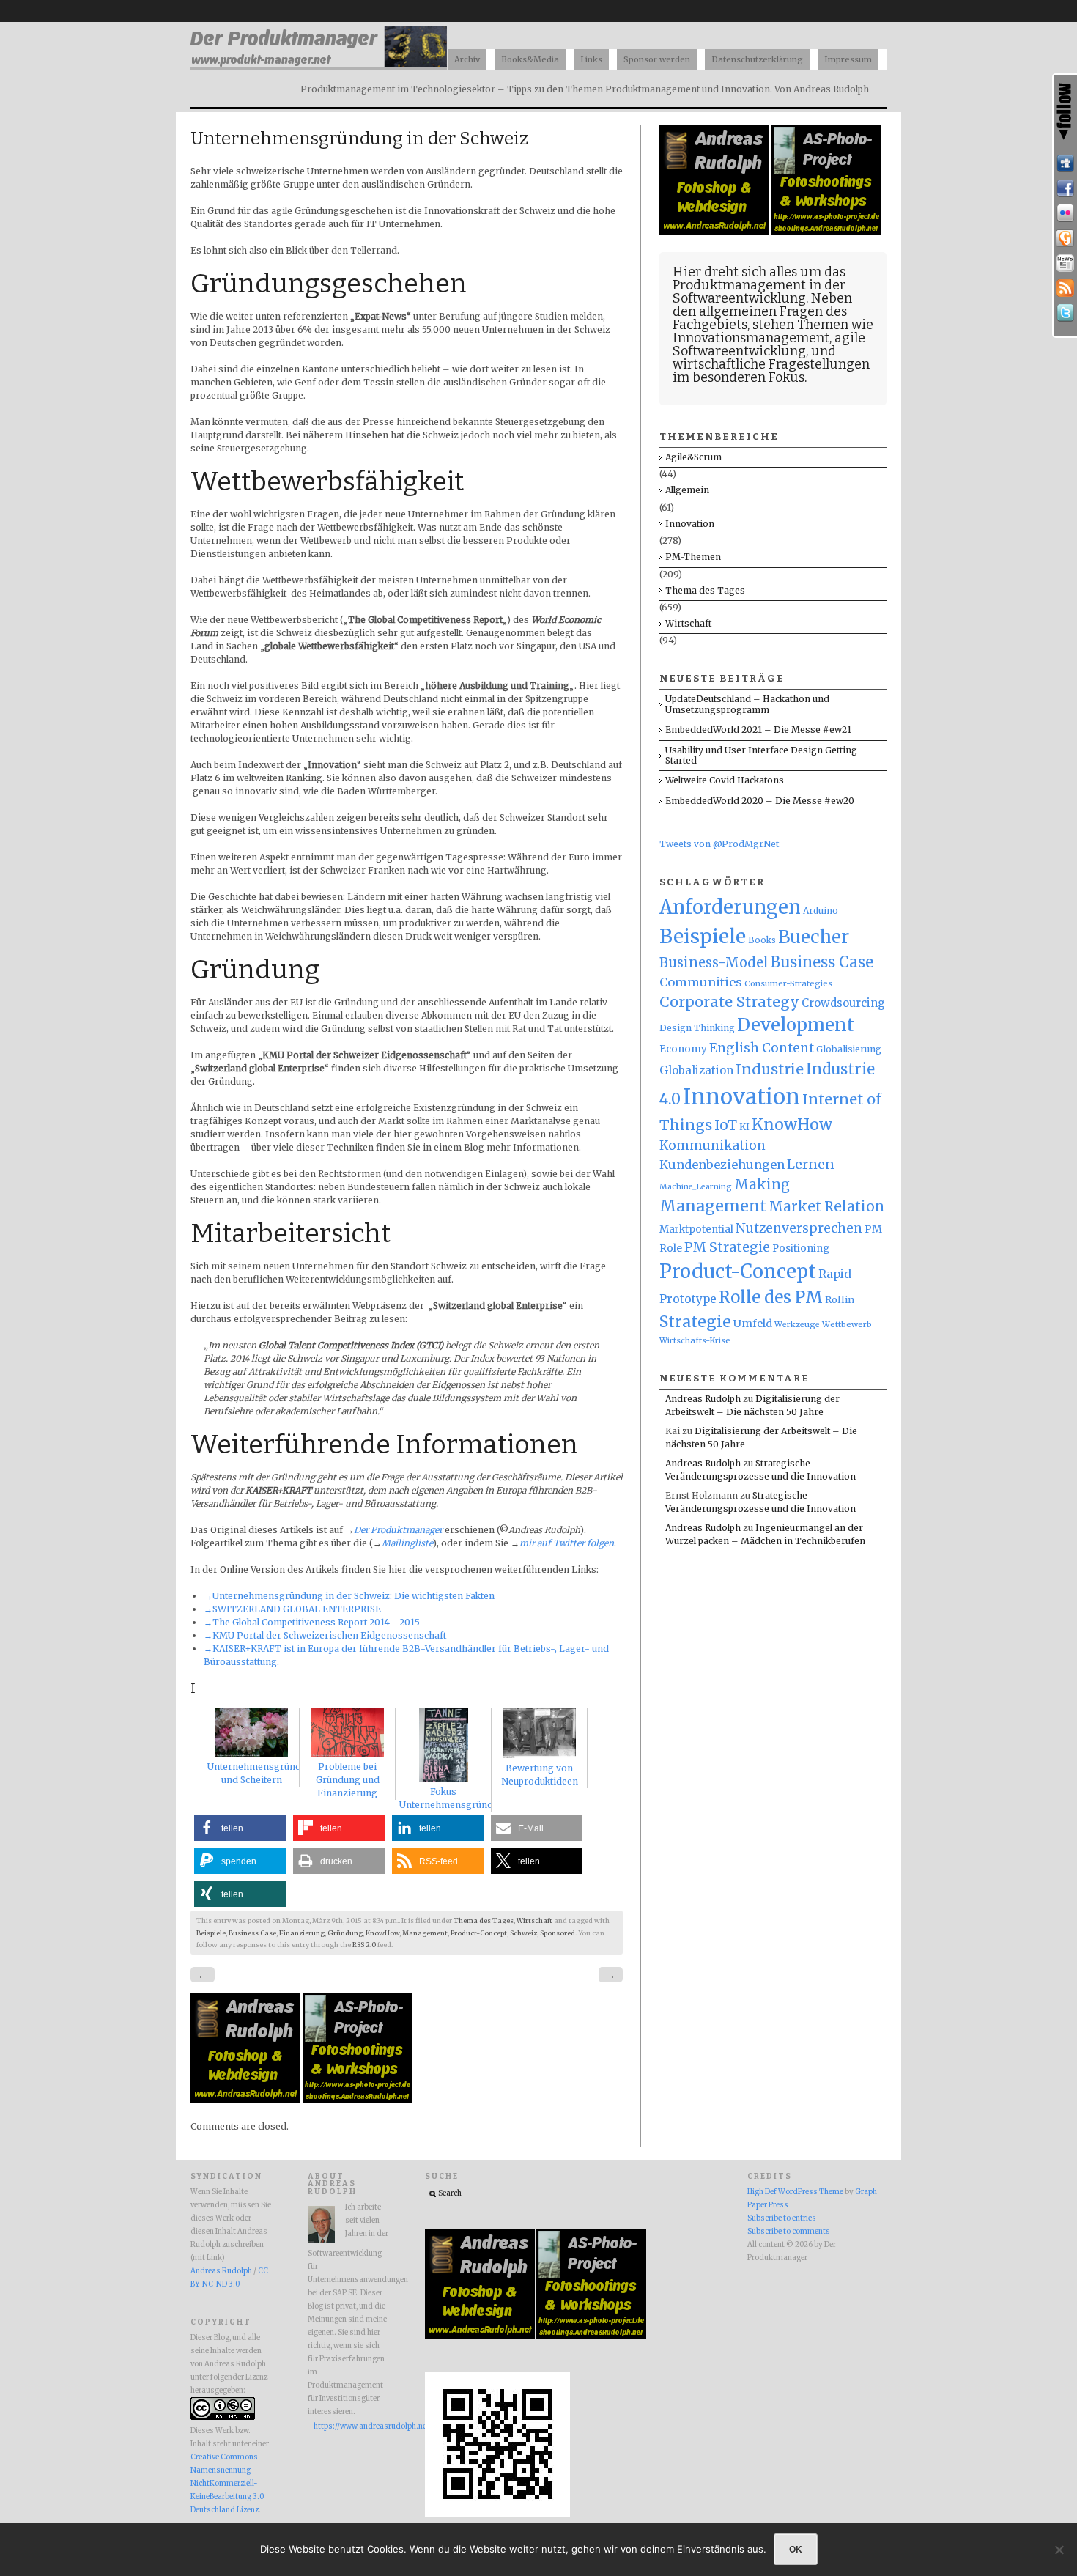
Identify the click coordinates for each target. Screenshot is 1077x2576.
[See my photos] (1065, 213)
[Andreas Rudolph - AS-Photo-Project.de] (358, 2100)
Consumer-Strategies (788, 983)
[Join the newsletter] (1065, 263)
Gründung (345, 1933)
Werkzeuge (797, 1325)
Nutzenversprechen (799, 1228)
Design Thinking (697, 1028)
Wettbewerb (847, 1324)
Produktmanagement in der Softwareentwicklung (759, 292)
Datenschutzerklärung (757, 59)
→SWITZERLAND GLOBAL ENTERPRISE (292, 1609)
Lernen (811, 1165)
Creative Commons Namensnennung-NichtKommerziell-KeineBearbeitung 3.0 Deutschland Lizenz (227, 2484)
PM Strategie (727, 1247)
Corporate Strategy (729, 1002)
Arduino (821, 911)
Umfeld (753, 1324)
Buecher (814, 937)
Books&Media (530, 59)
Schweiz (523, 1933)
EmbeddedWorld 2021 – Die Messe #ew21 (758, 730)
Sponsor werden (657, 59)
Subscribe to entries (782, 2218)
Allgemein (687, 490)
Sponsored (558, 1933)
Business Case (252, 1933)
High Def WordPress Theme (795, 2192)
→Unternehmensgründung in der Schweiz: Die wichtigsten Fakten (349, 1596)
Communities (701, 982)
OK (796, 2549)
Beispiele (211, 1933)
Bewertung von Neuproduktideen (540, 1775)
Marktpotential (696, 1229)
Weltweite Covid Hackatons (725, 780)
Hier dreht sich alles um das (759, 272)
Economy (683, 1049)
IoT (726, 1125)
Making (762, 1185)
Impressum (848, 59)
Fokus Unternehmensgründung (455, 1798)
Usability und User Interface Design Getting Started (761, 755)
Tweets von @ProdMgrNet (719, 844)
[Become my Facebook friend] (1065, 188)
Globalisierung (849, 1049)
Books (762, 940)
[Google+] (1065, 238)
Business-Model (714, 963)
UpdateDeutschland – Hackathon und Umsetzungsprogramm (747, 704)
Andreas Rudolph (703, 1399)
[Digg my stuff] (1065, 163)
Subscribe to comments (789, 2232)
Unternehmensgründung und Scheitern (263, 1773)
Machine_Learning (696, 1187)
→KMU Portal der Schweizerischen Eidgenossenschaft (325, 1635)
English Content (762, 1048)
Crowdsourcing (843, 1003)
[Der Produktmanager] (319, 66)
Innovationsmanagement (751, 338)
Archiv (467, 59)
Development (796, 1025)
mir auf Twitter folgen (567, 1543)
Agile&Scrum (693, 457)
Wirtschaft (534, 1921)
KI (744, 1127)
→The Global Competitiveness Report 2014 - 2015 (312, 1622)
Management (425, 1933)
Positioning (801, 1248)
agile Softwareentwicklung (769, 344)
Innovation (690, 524)
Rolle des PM (771, 1297)
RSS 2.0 (364, 1945)
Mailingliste (407, 1543)
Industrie (770, 1069)
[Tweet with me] (1065, 313)
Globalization (696, 1070)
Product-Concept (479, 1933)
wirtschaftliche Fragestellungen (771, 364)
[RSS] (1065, 288)
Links (591, 59)
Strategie (695, 1322)
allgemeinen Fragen (761, 311)
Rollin (840, 1299)
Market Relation (826, 1207)
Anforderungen (730, 907)
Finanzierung (302, 1933)
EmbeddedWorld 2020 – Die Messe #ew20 (760, 801)
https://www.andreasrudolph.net (351, 2426)
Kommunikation (713, 1145)
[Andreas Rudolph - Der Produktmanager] (497, 2514)
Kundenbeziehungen (722, 1165)
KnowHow (382, 1933)
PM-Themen (693, 557)
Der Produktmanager (398, 1530)
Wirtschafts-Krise (695, 1340)
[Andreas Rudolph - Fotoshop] (247, 2100)
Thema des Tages (484, 1921)
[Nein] (1059, 2550)
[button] (240, 1828)
